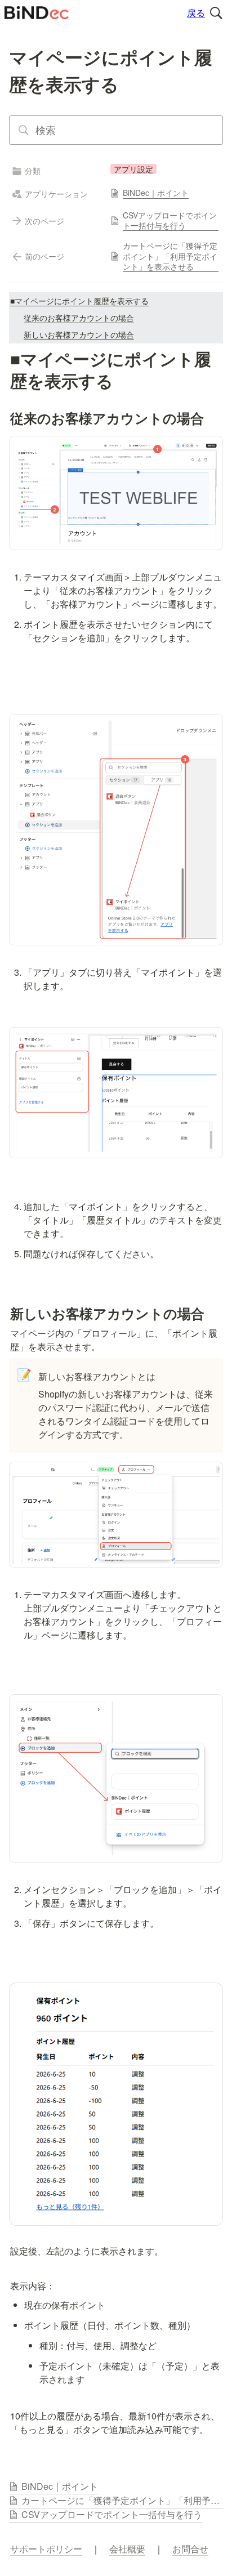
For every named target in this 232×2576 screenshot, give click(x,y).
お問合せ (190, 2549)
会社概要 (127, 2549)
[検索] (216, 13)
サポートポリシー (46, 2549)
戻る (196, 13)
